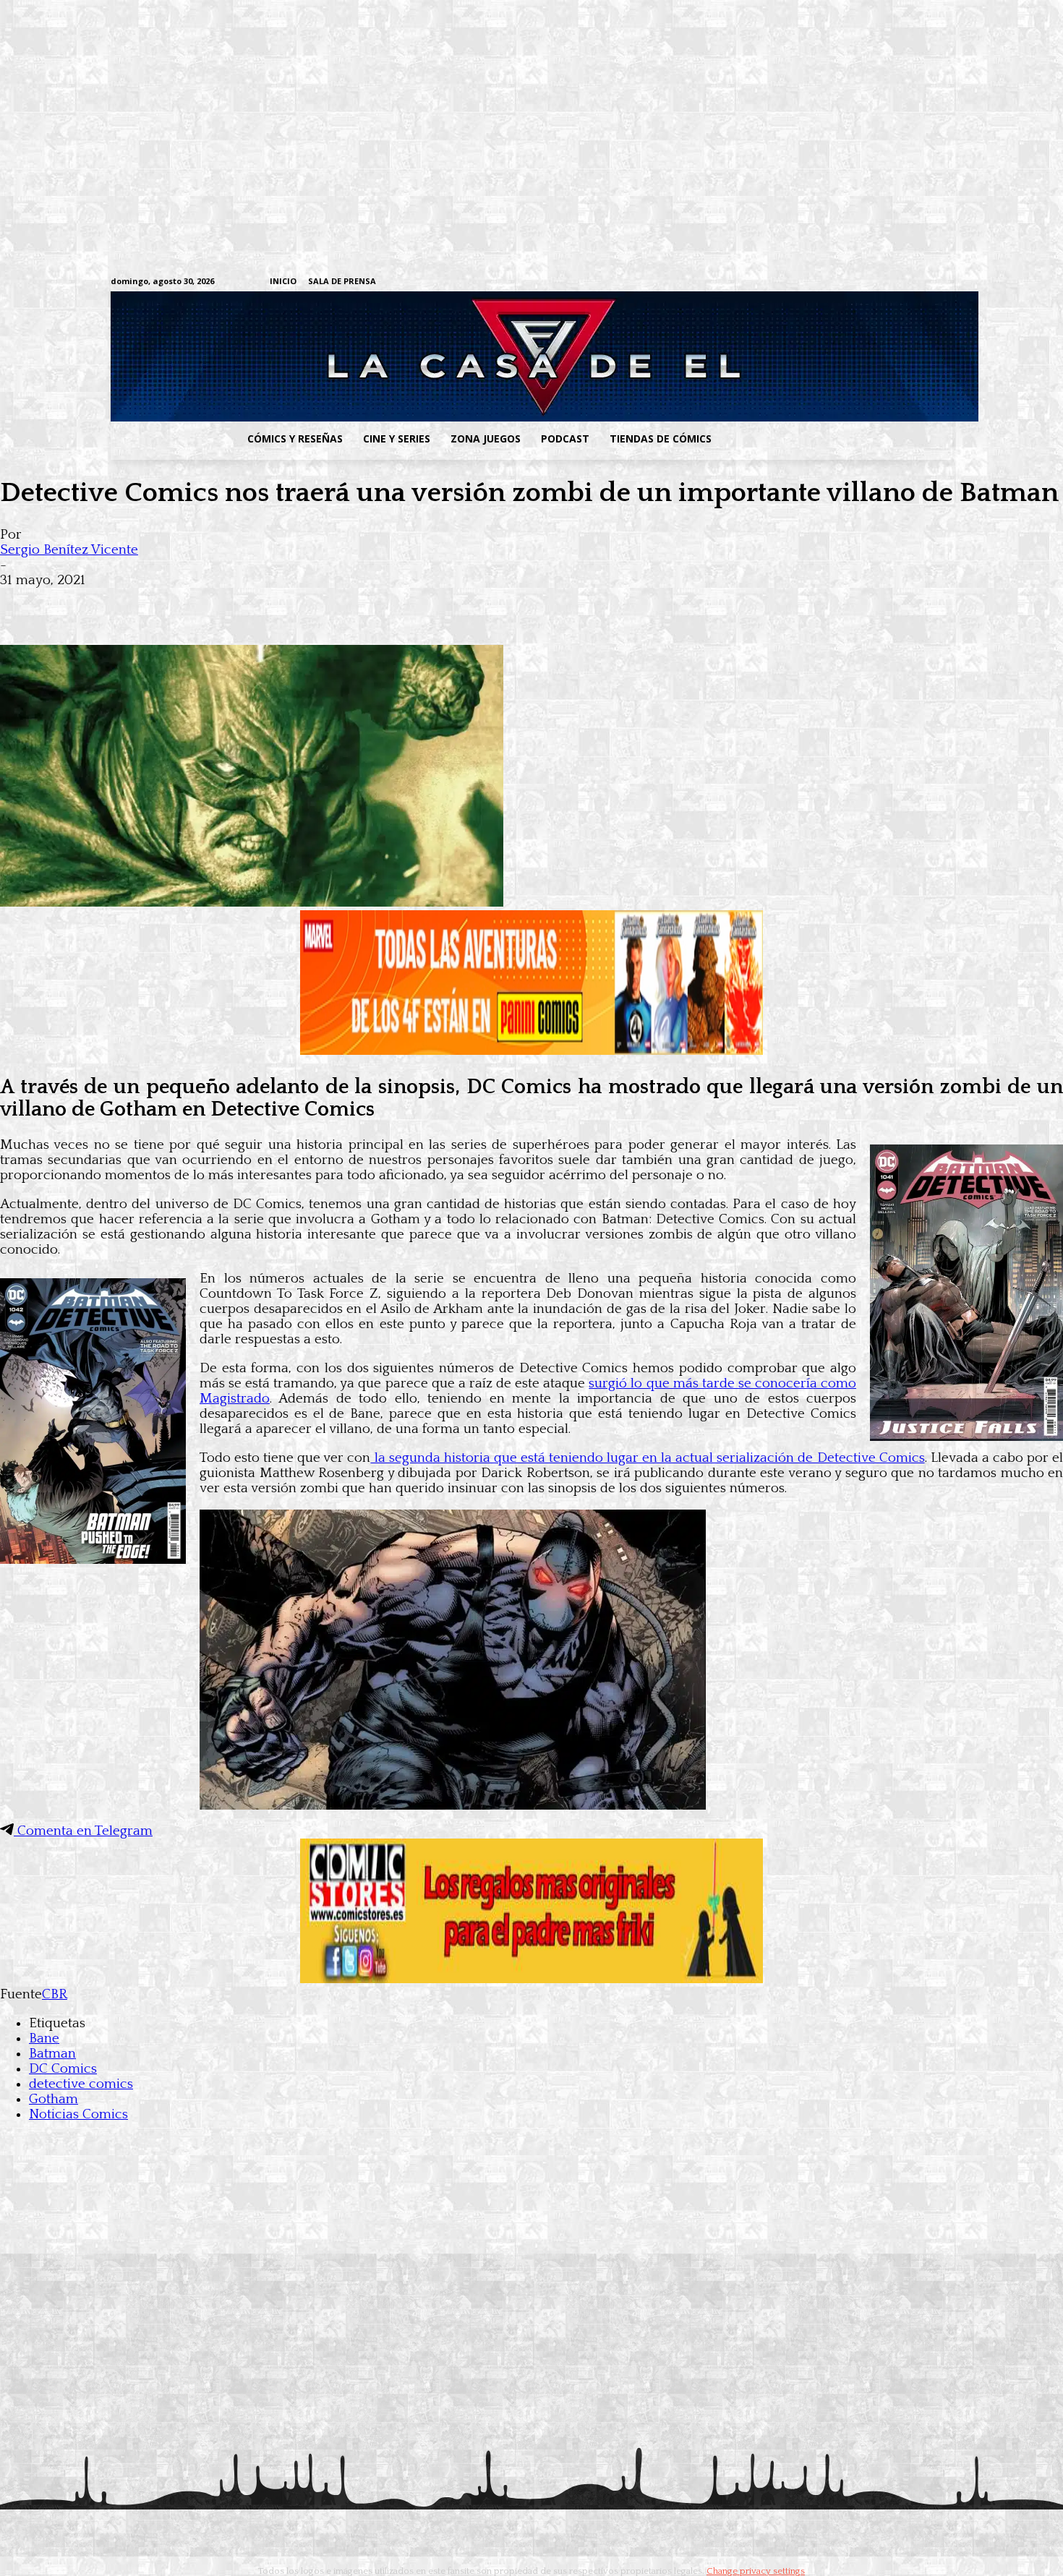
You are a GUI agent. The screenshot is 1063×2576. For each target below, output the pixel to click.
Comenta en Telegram (83, 1831)
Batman (52, 2054)
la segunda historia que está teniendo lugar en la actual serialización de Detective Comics (647, 1458)
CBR (55, 1994)
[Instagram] (833, 282)
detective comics (81, 2084)
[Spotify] (878, 282)
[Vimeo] (774, 282)
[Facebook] (810, 282)
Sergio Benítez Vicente (69, 550)
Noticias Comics (78, 2114)
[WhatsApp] (179, 603)
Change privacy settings (756, 2571)
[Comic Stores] (531, 1979)
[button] (837, 439)
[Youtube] (945, 282)
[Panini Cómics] (531, 1051)
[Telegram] (900, 282)
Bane (44, 2038)
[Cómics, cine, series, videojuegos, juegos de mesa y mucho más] (457, 356)
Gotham (54, 2099)
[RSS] (855, 282)
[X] (922, 282)
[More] (284, 603)
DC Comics (63, 2069)
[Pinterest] (231, 603)
